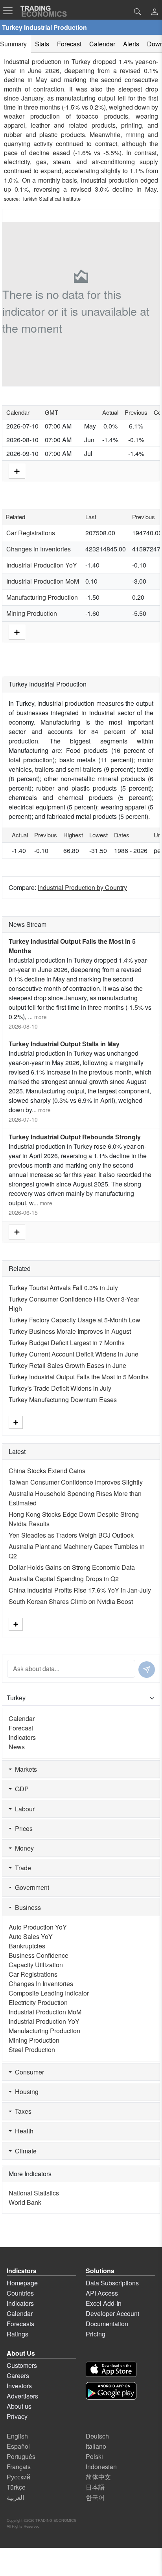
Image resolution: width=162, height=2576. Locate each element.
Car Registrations (31, 533)
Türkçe (16, 2487)
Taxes (22, 2111)
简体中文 (98, 2477)
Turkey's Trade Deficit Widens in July (60, 1388)
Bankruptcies (27, 1946)
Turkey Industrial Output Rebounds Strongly (75, 1137)
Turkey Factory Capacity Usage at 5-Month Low (75, 1320)
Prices (22, 1828)
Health (23, 2131)
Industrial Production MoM (43, 581)
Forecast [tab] (69, 44)
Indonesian (101, 2467)
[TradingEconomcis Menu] (10, 11)
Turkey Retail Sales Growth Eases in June (67, 1365)
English (17, 2436)
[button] (155, 12)
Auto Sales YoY (31, 1936)
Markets (24, 1769)
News (17, 1747)
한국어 (95, 2497)
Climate (24, 2151)
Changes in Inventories (39, 549)
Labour (23, 1809)
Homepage (22, 2283)
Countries (20, 2293)
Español (18, 2446)
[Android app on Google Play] (111, 2391)
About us (19, 2406)
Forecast (21, 1728)
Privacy (17, 2416)
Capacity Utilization (36, 1965)
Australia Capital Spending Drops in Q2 (64, 1579)
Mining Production (32, 613)
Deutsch (97, 2436)
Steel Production (32, 2050)
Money (23, 1848)
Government (30, 1887)
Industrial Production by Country (82, 887)
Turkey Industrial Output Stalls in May (64, 1044)
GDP (20, 1789)
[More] (17, 470)
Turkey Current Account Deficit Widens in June (74, 1354)
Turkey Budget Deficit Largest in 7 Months (67, 1343)
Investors (19, 2386)
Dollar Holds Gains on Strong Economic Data (72, 1567)
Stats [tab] (42, 44)
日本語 (95, 2487)
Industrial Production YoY (42, 565)
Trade (21, 1868)
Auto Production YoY (38, 1927)
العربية (15, 2497)
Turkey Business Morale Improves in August (70, 1331)
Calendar (22, 1718)
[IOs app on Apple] (111, 2369)
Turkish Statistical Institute (51, 199)
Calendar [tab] (102, 44)
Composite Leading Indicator (49, 1993)
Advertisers (22, 2396)
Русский (18, 2477)
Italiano (96, 2446)
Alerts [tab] (131, 44)
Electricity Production (38, 2002)
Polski (94, 2456)
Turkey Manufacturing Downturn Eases (63, 1400)
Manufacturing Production (42, 597)
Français (19, 2467)
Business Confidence (39, 1955)
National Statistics (34, 2193)
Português (21, 2456)
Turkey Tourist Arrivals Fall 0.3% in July (63, 1288)
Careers (18, 2376)
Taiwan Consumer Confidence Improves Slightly (76, 1482)
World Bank (25, 2202)
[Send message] (147, 1670)
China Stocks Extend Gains (47, 1471)
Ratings (17, 2334)
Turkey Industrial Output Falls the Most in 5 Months (79, 1377)
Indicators (22, 1737)
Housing (25, 2092)
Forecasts (20, 2324)
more (40, 1017)
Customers (22, 2365)
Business (26, 1907)
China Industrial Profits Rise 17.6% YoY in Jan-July (80, 1590)
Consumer (28, 2072)
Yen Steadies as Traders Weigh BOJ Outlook (71, 1535)
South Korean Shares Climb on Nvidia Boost (71, 1601)
